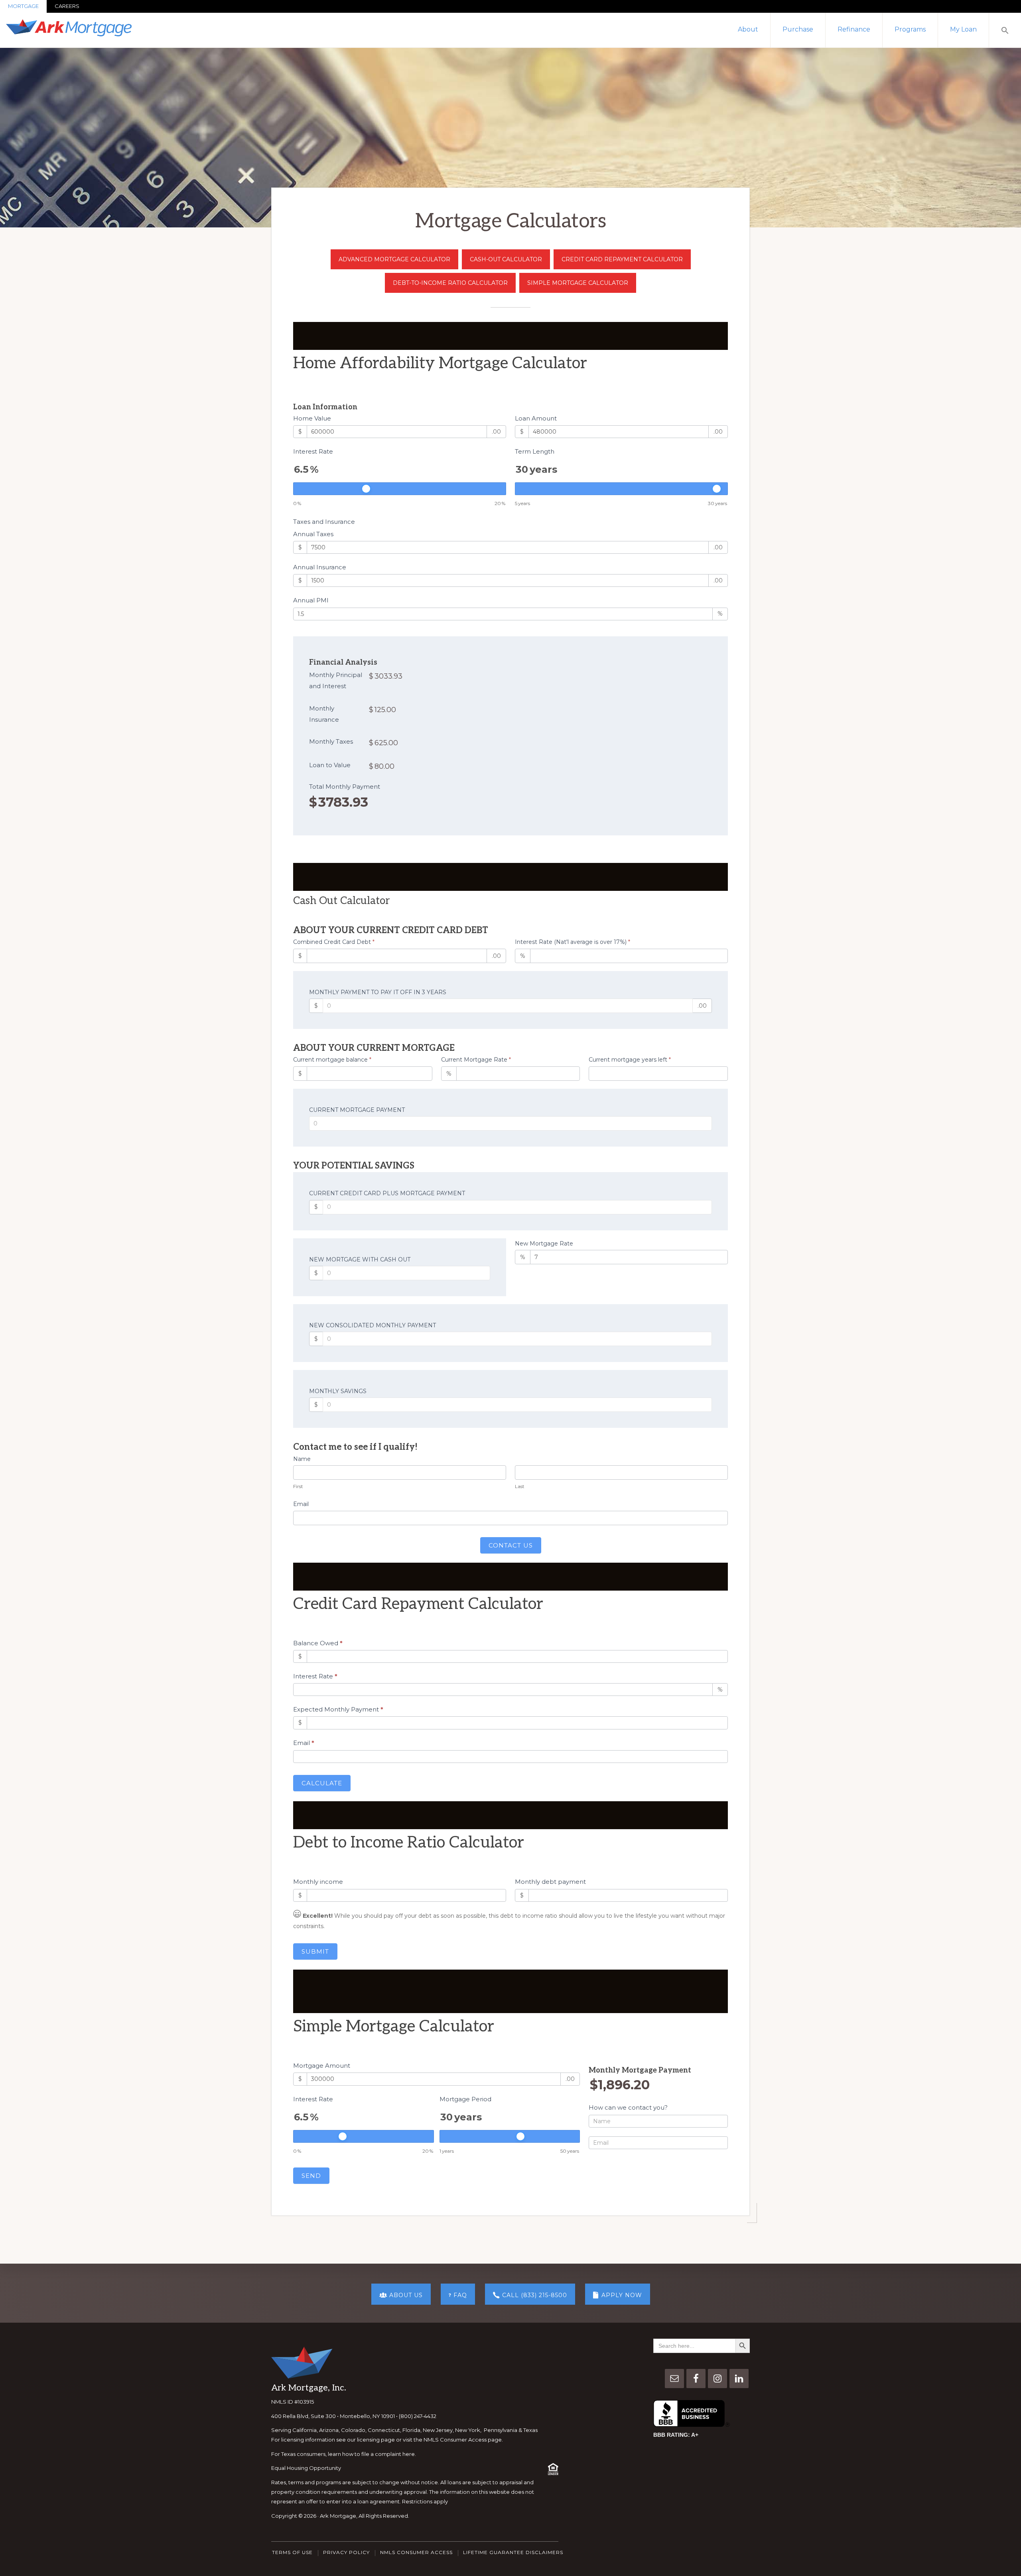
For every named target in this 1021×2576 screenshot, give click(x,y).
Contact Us (511, 1545)
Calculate (322, 1783)
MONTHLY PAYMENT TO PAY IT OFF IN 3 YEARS (378, 992)
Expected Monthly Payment (338, 1709)
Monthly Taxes (331, 741)
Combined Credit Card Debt (334, 942)
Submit (315, 1951)
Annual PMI (311, 600)
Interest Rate (313, 451)
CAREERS (67, 6)
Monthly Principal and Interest (336, 680)
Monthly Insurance (324, 714)
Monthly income (318, 1882)
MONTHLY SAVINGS (338, 1391)
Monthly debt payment (550, 1882)
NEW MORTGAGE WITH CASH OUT (360, 1259)
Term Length (535, 451)
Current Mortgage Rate (476, 1060)
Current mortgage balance (332, 1060)
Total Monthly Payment (345, 787)
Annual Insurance (320, 567)
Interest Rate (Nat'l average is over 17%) (573, 942)
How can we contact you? (628, 2107)
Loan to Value (330, 765)
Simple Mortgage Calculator (578, 283)
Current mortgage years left (630, 1060)
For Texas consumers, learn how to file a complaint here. (344, 2454)
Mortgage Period (465, 2099)
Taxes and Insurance (324, 522)
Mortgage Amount (322, 2066)
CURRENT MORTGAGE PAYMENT (357, 1110)
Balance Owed (318, 1643)
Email (301, 1504)
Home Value (312, 418)
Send (311, 2176)
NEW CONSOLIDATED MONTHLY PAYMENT (373, 1325)
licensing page (376, 2440)
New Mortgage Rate (544, 1244)
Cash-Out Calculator (506, 259)
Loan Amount (536, 418)
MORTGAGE (23, 6)
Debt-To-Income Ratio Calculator (450, 283)
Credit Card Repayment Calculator (622, 259)
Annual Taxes (313, 534)
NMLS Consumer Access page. (463, 2440)
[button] (1005, 30)
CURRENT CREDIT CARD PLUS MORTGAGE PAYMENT (387, 1193)
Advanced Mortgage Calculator (394, 259)
